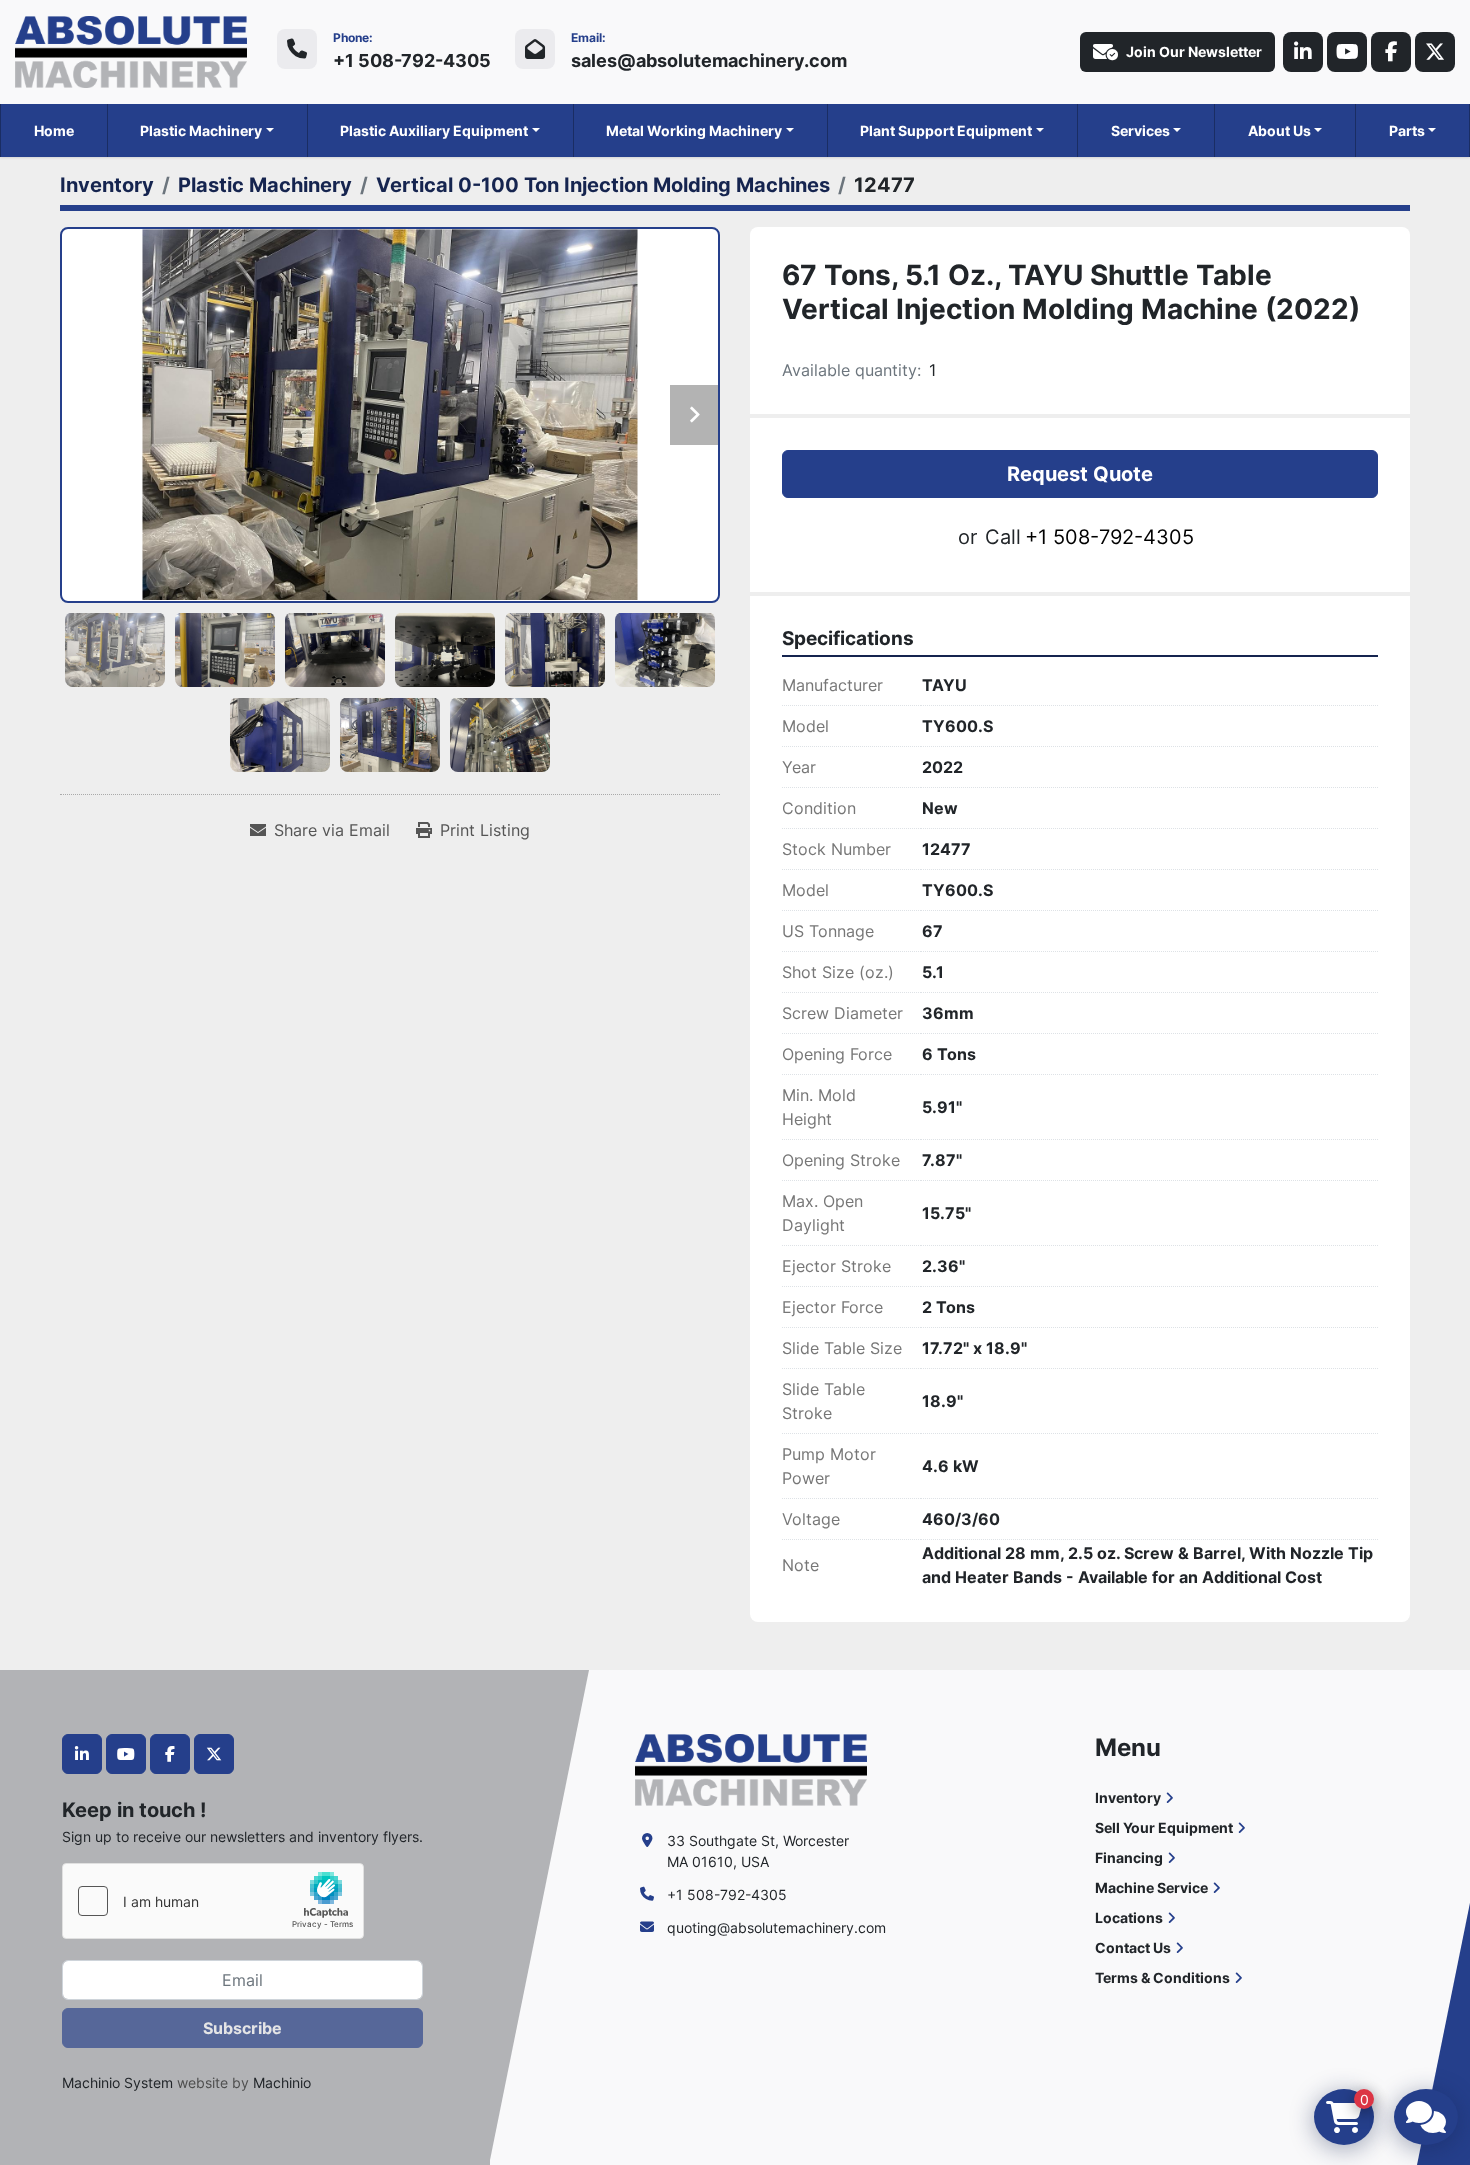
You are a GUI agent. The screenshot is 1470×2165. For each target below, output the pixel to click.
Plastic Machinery (201, 130)
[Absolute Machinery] (751, 1768)
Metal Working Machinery (694, 130)
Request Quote (1080, 474)
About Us (1279, 130)
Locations (1129, 1917)
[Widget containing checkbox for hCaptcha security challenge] (213, 1901)
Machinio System (117, 2082)
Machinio (282, 2082)
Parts (1407, 130)
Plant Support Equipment (946, 130)
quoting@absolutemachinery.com (776, 1927)
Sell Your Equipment (1164, 1827)
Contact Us (1133, 1947)
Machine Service (1151, 1887)
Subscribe (242, 2028)
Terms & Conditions (1162, 1977)
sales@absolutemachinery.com (709, 60)
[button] (207, 130)
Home (54, 130)
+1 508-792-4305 (412, 60)
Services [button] (1140, 130)
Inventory (1128, 1797)
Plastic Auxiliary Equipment (434, 130)
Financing (1129, 1857)
